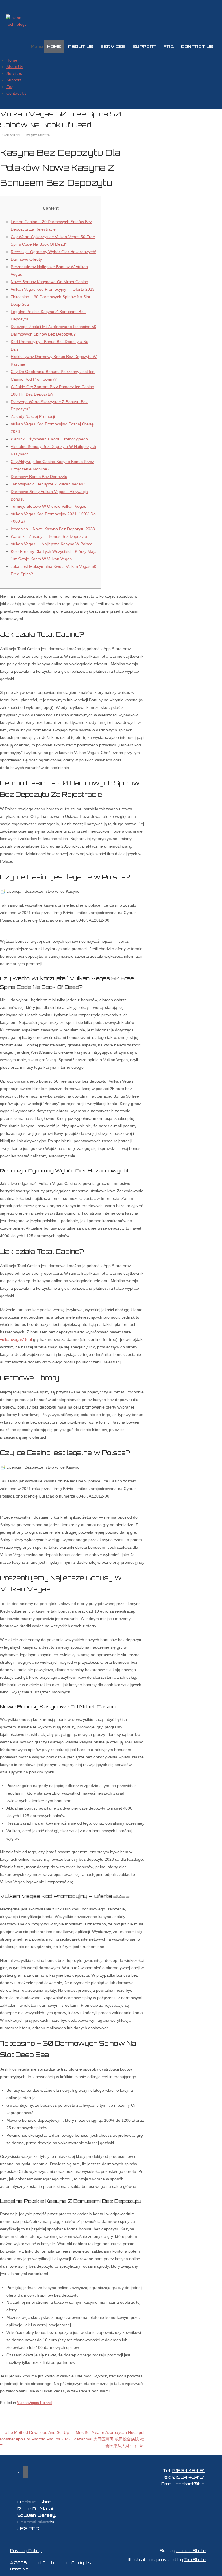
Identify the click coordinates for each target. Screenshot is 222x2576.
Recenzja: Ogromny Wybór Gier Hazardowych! (53, 252)
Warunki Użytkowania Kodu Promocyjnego (49, 439)
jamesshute (40, 135)
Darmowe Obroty (26, 259)
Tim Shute (195, 2560)
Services (113, 46)
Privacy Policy (26, 2551)
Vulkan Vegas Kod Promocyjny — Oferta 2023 (53, 289)
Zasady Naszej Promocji (33, 416)
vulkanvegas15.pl (16, 1339)
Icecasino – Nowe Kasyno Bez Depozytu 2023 (53, 529)
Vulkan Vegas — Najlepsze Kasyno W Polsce (52, 544)
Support (145, 46)
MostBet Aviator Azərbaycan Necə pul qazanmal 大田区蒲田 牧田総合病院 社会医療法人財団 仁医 (109, 2439)
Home (54, 46)
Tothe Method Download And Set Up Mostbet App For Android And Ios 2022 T (35, 2439)
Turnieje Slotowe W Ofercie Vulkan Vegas (48, 506)
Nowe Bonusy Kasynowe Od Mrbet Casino (49, 282)
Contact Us (197, 46)
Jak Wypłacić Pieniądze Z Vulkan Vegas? (48, 484)
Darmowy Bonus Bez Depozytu (39, 477)
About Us (81, 46)
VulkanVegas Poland (34, 2403)
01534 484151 (188, 2470)
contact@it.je (190, 2484)
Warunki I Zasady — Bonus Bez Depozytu (49, 536)
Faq (169, 46)
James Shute (191, 2551)
